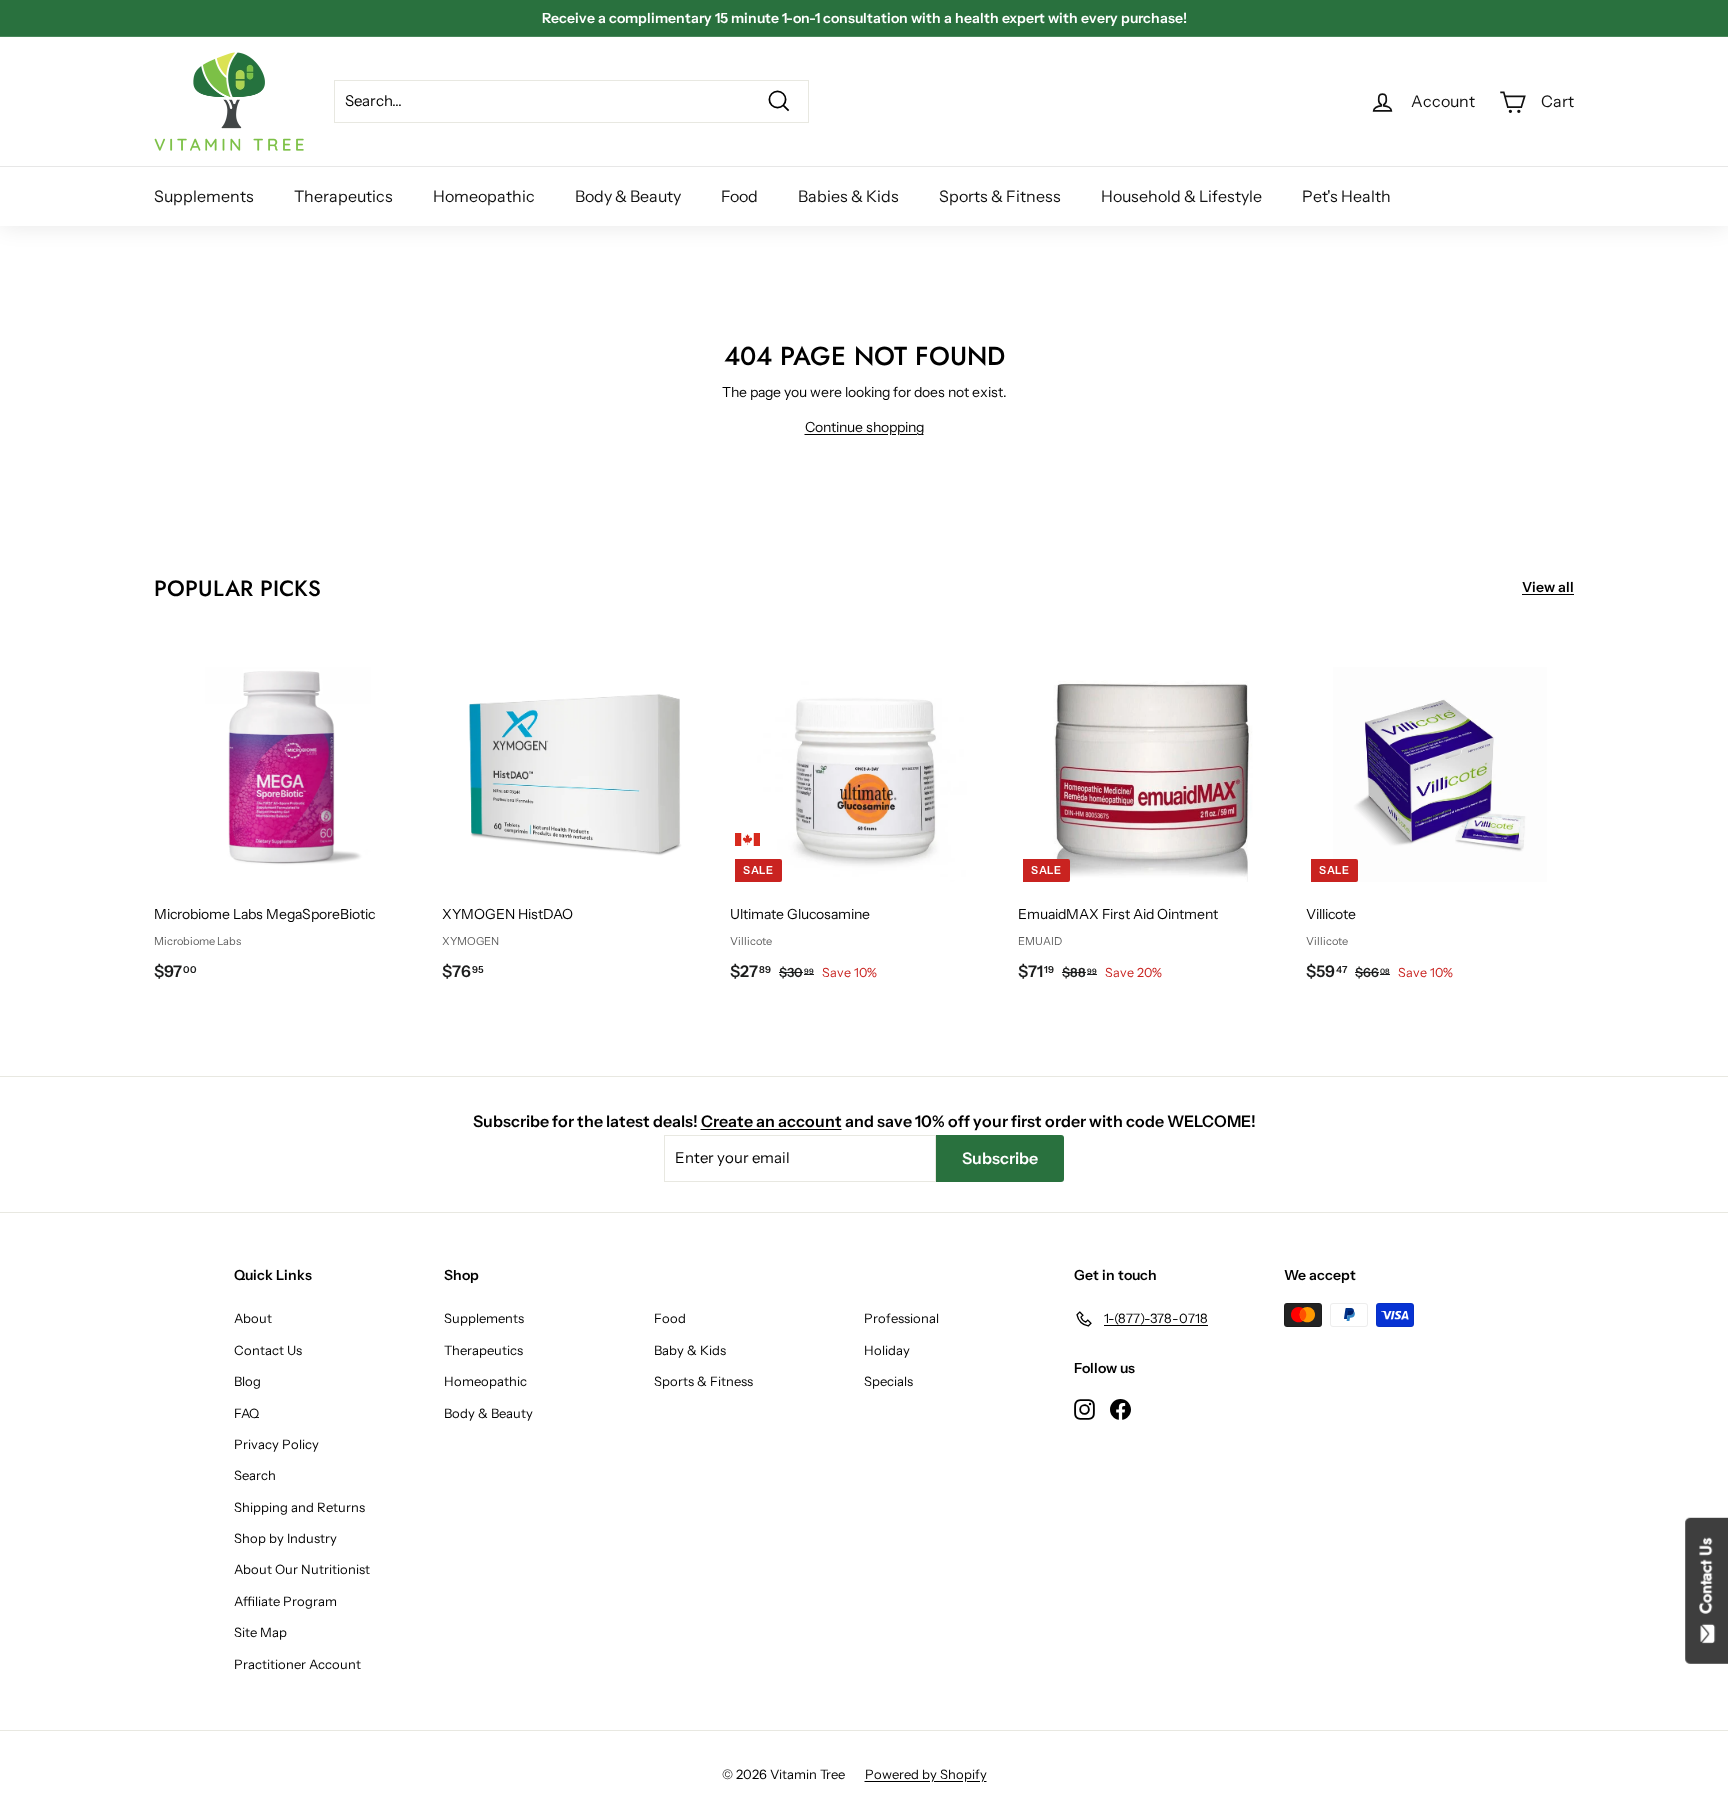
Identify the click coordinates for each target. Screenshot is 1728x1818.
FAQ (246, 1413)
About (253, 1318)
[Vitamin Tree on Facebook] (1120, 1408)
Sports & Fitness (1000, 196)
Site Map (260, 1632)
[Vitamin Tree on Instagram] (1084, 1408)
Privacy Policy (276, 1444)
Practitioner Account (297, 1664)
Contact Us (268, 1350)
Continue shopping (864, 427)
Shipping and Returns (299, 1507)
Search (255, 1475)
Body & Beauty (628, 196)
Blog (247, 1381)
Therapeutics (343, 196)
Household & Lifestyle (1181, 196)
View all (1548, 587)
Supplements (204, 196)
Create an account (771, 1121)
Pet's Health (1346, 196)
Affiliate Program (285, 1601)
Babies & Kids (848, 196)
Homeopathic (484, 196)
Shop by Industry (285, 1538)
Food (739, 196)
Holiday (887, 1350)
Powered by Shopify (926, 1774)
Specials (888, 1381)
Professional (901, 1318)
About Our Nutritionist (302, 1569)
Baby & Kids (690, 1350)
